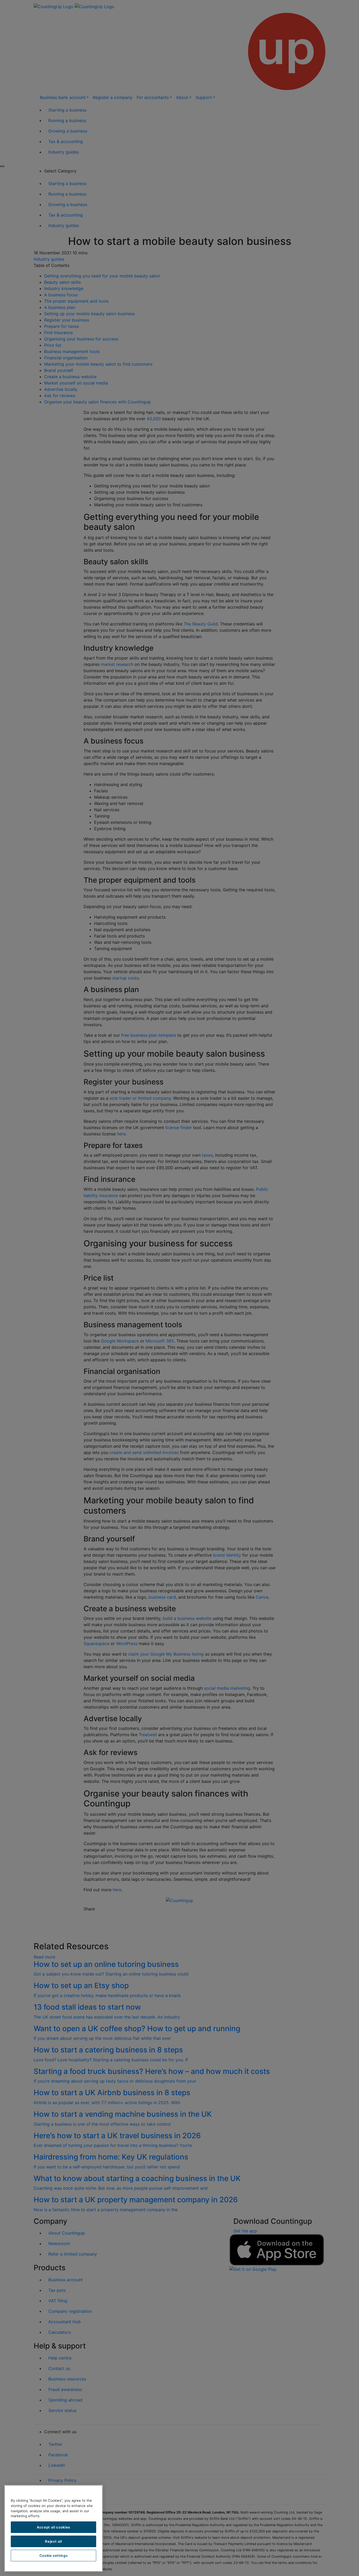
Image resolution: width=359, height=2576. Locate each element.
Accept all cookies (53, 2527)
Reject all (53, 2541)
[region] (53, 2528)
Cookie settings (54, 2556)
